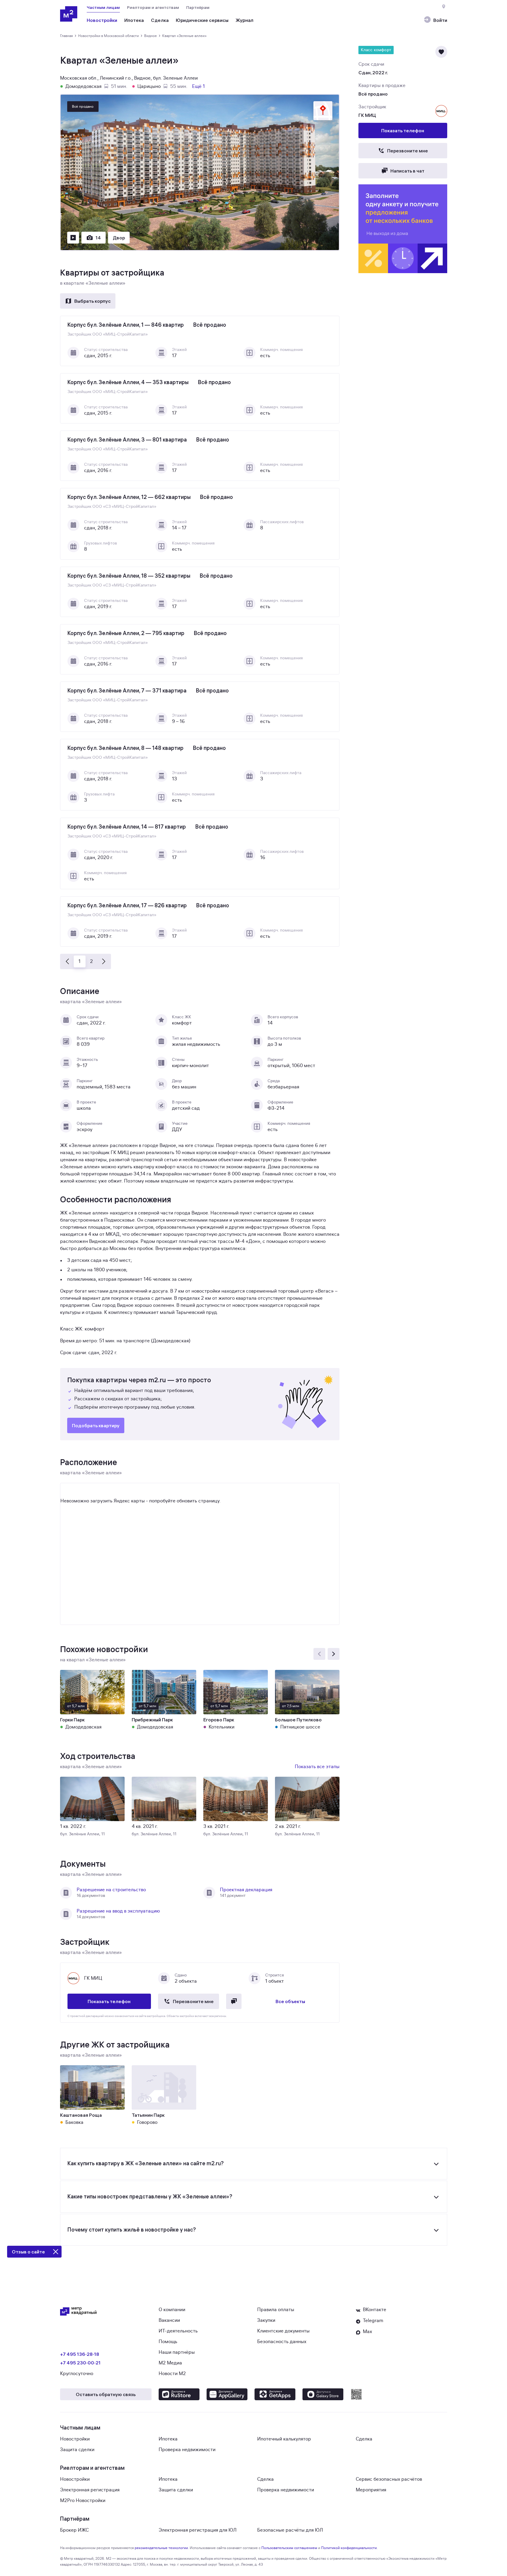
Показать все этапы (317, 1767)
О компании (172, 2310)
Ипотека (168, 2439)
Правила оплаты (276, 2310)
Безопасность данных (282, 2342)
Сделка (364, 2439)
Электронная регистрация (90, 2490)
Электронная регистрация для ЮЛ (198, 2530)
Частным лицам (103, 7)
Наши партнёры (177, 2352)
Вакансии (169, 2320)
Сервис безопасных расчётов (389, 2479)
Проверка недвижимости (187, 2450)
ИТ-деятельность (178, 2331)
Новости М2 (172, 2374)
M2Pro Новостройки (83, 2501)
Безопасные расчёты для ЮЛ (290, 2530)
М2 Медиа (170, 2363)
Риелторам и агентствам (153, 7)
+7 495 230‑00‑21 (80, 2363)
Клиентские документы (283, 2331)
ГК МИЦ (367, 115)
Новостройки (75, 2439)
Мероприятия (371, 2490)
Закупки (266, 2320)
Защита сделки (77, 2450)
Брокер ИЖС (74, 2530)
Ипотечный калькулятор (284, 2439)
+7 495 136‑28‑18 (80, 2354)
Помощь (168, 2342)
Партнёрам (198, 7)
